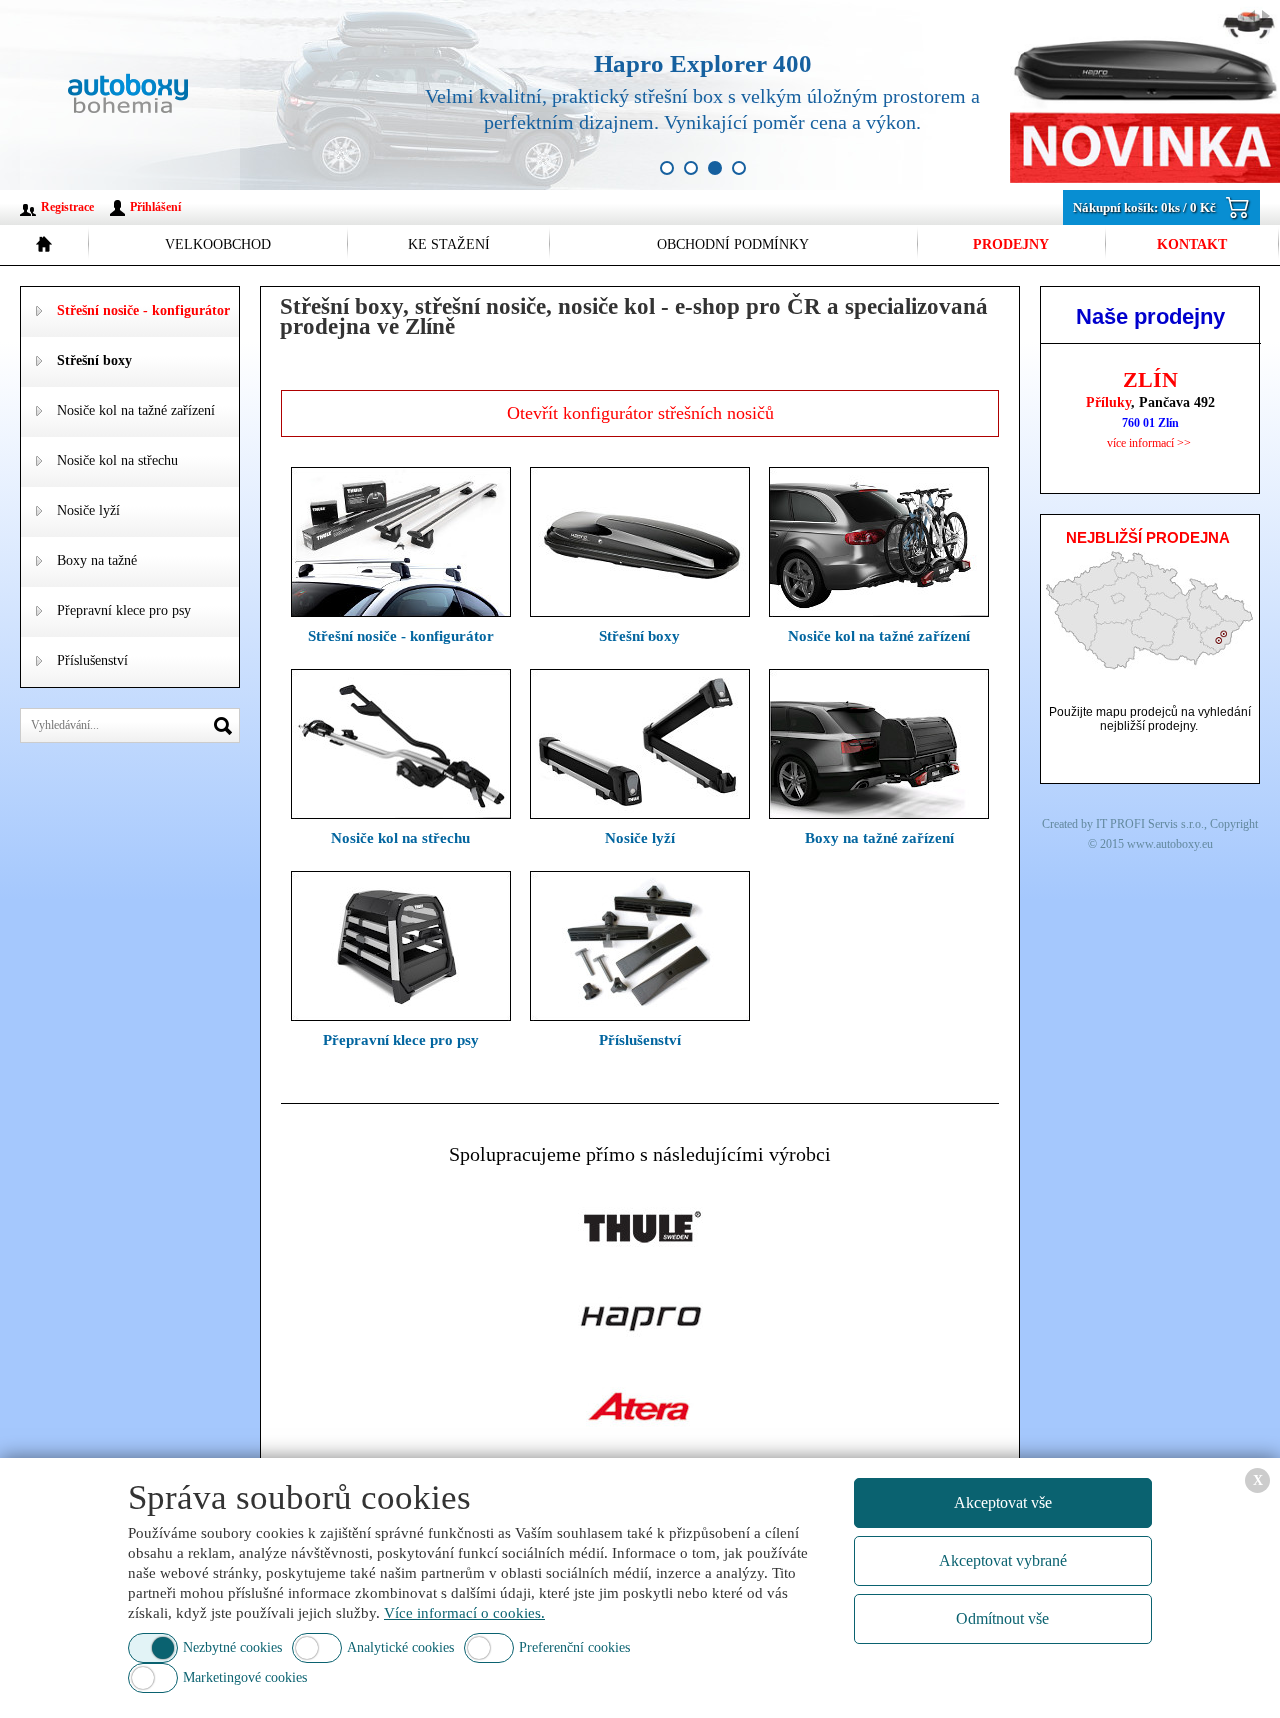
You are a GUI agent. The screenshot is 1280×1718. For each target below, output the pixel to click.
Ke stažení (449, 244)
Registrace (67, 207)
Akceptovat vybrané (1003, 1560)
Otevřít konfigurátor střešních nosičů (640, 413)
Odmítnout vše (1002, 1618)
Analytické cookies (400, 1647)
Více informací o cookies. (464, 1613)
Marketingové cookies (245, 1677)
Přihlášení (155, 207)
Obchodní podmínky (733, 244)
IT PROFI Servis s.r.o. (1150, 824)
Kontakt (1192, 244)
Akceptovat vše (1003, 1502)
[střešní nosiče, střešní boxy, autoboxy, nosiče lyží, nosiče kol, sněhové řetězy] (130, 95)
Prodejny (1011, 244)
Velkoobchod (218, 244)
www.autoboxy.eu (1170, 844)
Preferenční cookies (574, 1647)
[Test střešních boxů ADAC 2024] (830, 95)
